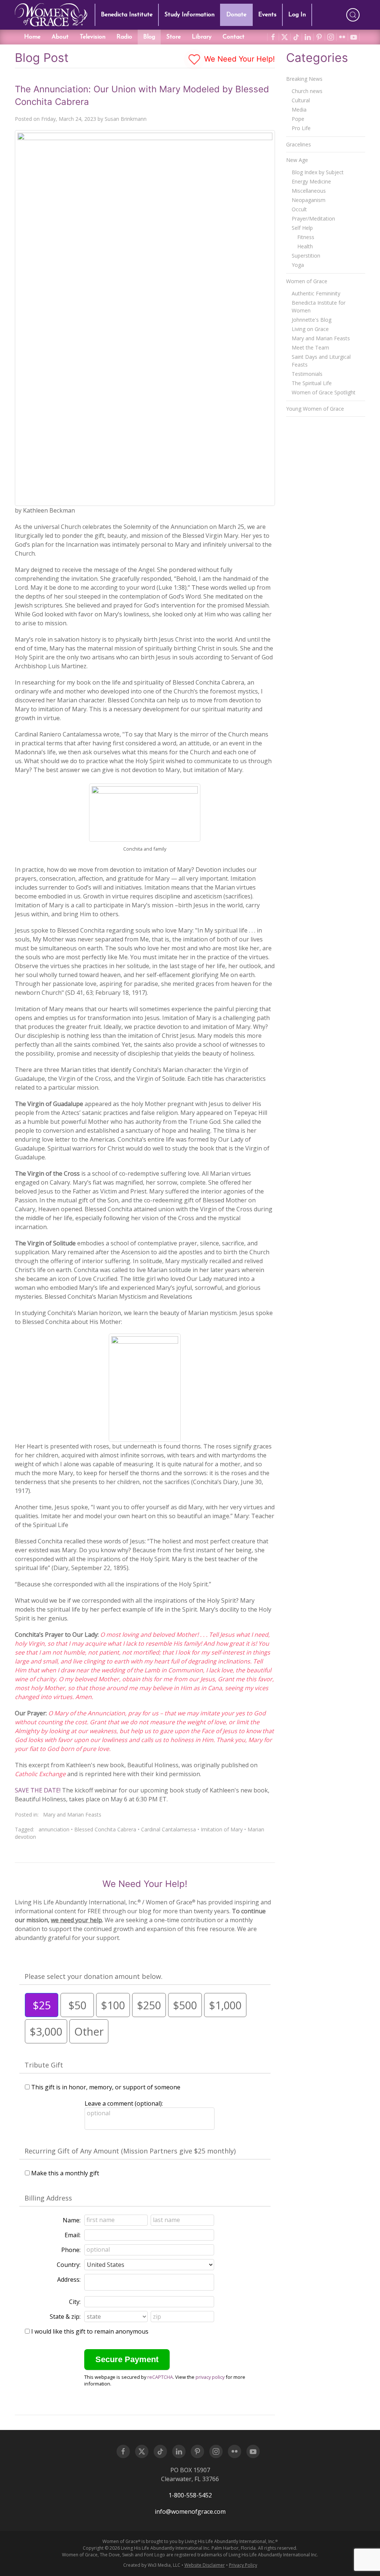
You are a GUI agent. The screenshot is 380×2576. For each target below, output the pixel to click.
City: (75, 2302)
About (60, 37)
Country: (69, 2265)
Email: (73, 2235)
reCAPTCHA (160, 2377)
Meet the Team (310, 347)
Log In (297, 15)
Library (202, 37)
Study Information (189, 15)
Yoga (298, 265)
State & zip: (65, 2317)
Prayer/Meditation (313, 218)
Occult (299, 209)
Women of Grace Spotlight (324, 392)
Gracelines (299, 144)
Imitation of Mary (222, 1829)
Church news (307, 91)
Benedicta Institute (127, 15)
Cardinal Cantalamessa (168, 1829)
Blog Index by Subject (318, 172)
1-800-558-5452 (190, 2495)
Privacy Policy (243, 2565)
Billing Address (48, 2198)
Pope (298, 119)
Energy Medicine (311, 181)
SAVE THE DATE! (38, 1790)
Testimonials (307, 374)
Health (305, 246)
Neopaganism (309, 200)
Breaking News (304, 79)
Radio (124, 37)
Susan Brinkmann (126, 119)
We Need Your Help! (238, 59)
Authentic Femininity (316, 293)
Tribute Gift (44, 2065)
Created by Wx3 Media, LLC (152, 2565)
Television (93, 37)
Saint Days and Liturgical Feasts (321, 361)
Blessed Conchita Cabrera (105, 1829)
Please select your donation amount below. (94, 1976)
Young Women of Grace (315, 409)
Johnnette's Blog (312, 320)
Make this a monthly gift (65, 2173)
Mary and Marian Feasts (72, 1815)
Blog (149, 37)
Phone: (71, 2250)
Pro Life (301, 128)
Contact (234, 37)
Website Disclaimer (205, 2565)
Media (299, 110)
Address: (69, 2279)
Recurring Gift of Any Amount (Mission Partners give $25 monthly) (130, 2151)
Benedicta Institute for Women (319, 307)
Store (173, 37)
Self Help (302, 228)
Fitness (306, 237)
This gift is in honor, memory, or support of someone (106, 2087)
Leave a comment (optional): (124, 2103)
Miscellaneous (309, 191)
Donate (236, 15)
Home (32, 37)
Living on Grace (310, 329)
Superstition (306, 256)
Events (267, 15)
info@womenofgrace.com (190, 2512)
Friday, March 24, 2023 (69, 119)
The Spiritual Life (312, 383)
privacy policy (210, 2377)
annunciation (54, 1829)
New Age (297, 160)
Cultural (301, 100)
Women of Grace (307, 281)
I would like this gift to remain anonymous (90, 2331)
